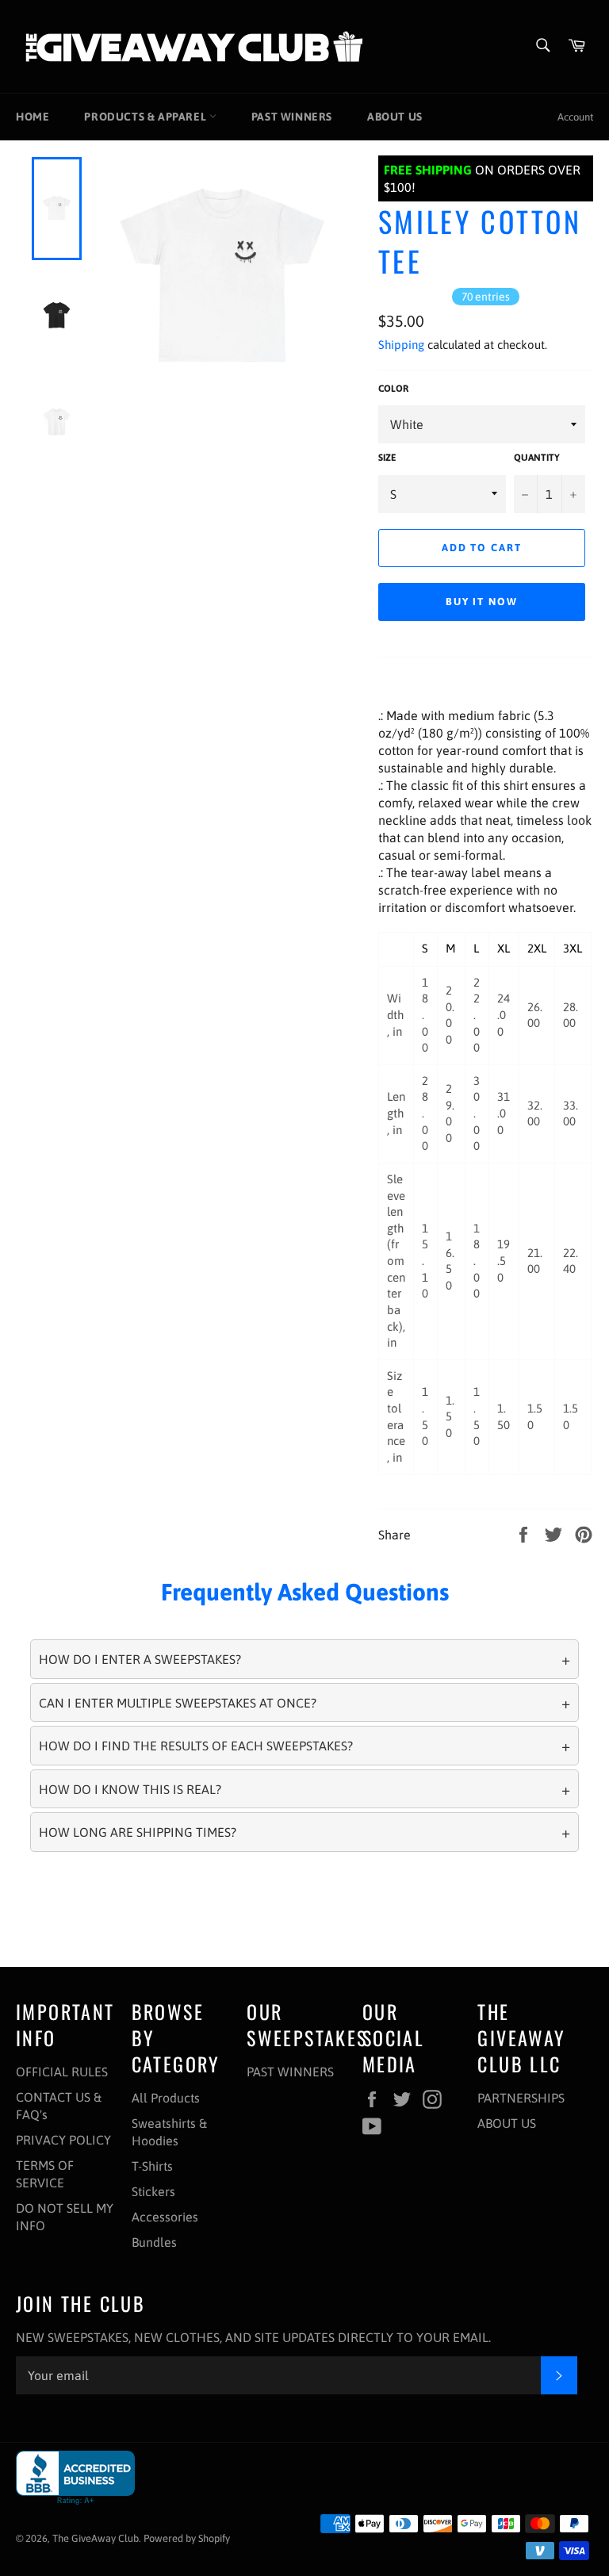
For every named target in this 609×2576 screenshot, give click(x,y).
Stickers (153, 2191)
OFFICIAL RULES (62, 2072)
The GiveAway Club (96, 2538)
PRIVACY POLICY (63, 2140)
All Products (166, 2098)
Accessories (165, 2217)
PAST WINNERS (292, 117)
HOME (33, 117)
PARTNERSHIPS (521, 2098)
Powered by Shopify (187, 2538)
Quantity (537, 458)
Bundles (154, 2242)
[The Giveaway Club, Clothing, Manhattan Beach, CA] (75, 2478)
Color (393, 389)
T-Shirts (152, 2166)
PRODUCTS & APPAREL (146, 117)
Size (387, 458)
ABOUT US (395, 117)
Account (575, 117)
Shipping (401, 345)
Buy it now (482, 602)
